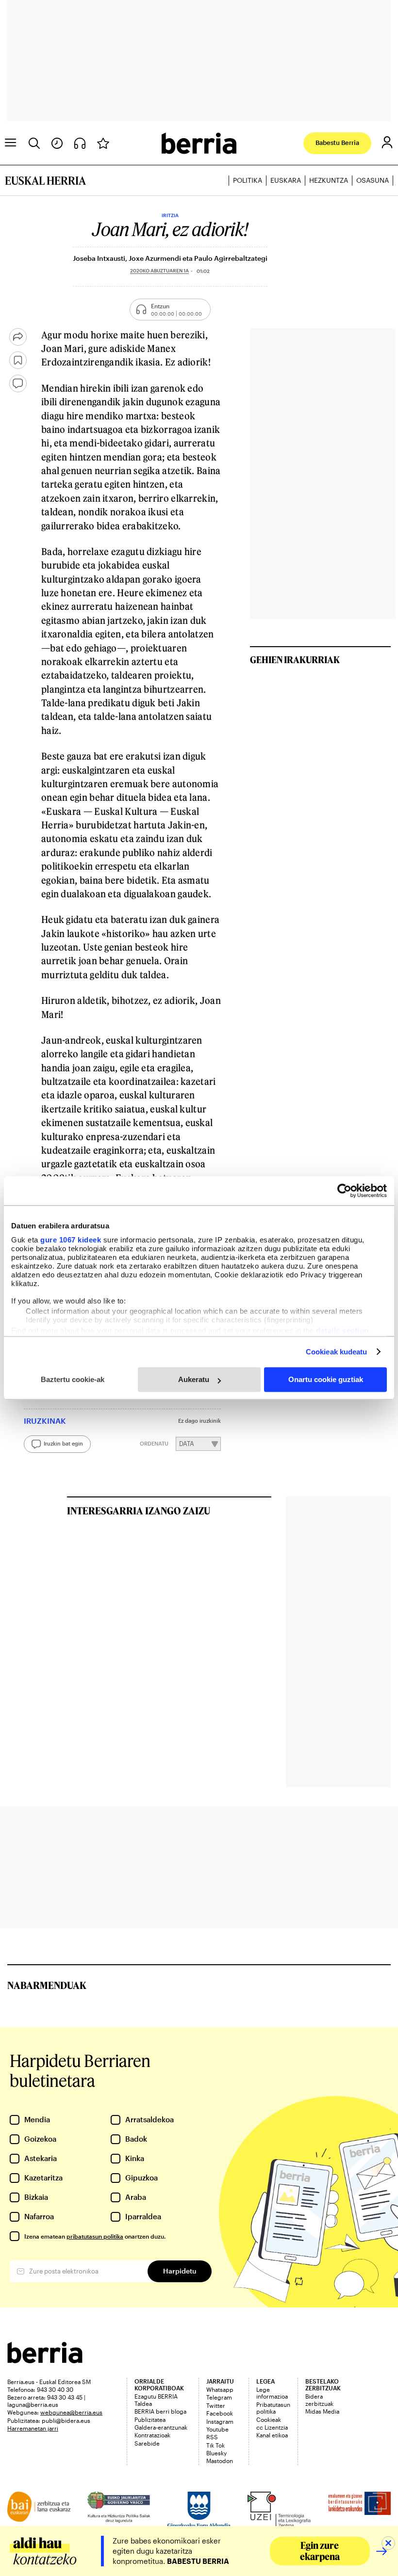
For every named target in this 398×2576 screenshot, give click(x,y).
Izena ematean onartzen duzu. (95, 2236)
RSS (212, 2437)
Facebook (220, 2413)
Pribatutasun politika (273, 2408)
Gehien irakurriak (295, 660)
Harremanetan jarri (33, 2428)
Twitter (216, 2405)
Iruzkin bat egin (63, 1444)
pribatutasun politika (95, 2236)
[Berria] (45, 2360)
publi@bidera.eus (66, 2420)
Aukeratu (194, 1379)
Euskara (286, 180)
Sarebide (147, 2443)
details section (342, 1330)
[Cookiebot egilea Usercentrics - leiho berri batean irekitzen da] (344, 1191)
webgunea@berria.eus (71, 2412)
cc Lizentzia (272, 2427)
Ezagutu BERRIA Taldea (156, 2400)
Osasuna (373, 180)
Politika (248, 180)
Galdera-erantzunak (161, 2427)
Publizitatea (150, 2419)
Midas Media (322, 2411)
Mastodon (220, 2461)
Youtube (217, 2429)
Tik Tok (216, 2445)
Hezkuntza (329, 180)
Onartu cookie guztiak (326, 1379)
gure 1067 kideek (71, 1240)
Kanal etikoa (272, 2435)
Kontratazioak (152, 2435)
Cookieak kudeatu (337, 1352)
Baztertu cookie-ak (73, 1379)
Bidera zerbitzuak (319, 2400)
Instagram (220, 2421)
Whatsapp (220, 2389)
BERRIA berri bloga (160, 2411)
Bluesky (216, 2453)
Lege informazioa (272, 2393)
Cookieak (269, 2419)
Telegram (219, 2397)
